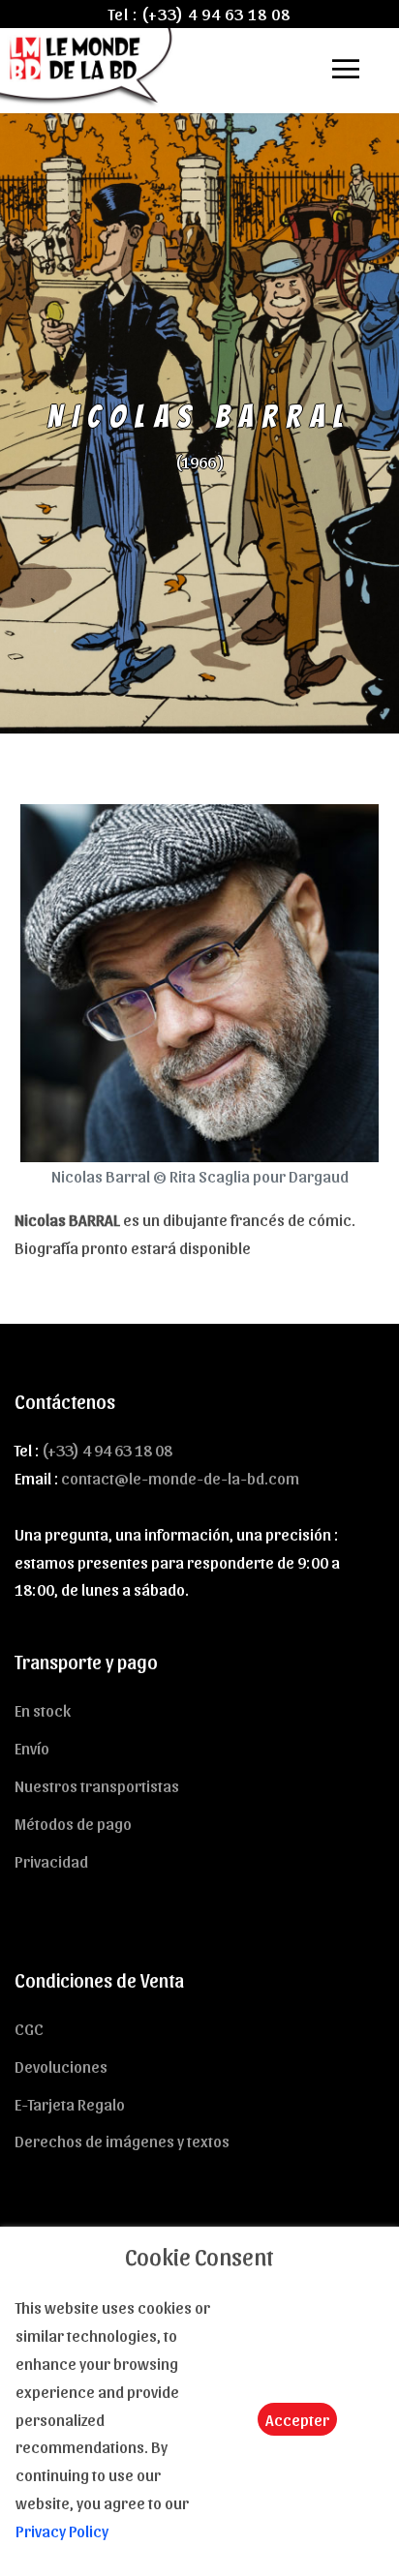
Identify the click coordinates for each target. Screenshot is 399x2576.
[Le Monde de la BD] (88, 65)
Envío (32, 1748)
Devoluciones (61, 2066)
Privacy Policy (62, 2531)
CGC (29, 2028)
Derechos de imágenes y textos (122, 2141)
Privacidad (51, 1861)
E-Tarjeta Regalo (70, 2104)
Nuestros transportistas (97, 1785)
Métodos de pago (73, 1823)
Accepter (297, 2419)
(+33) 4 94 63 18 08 (216, 14)
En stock (43, 1710)
